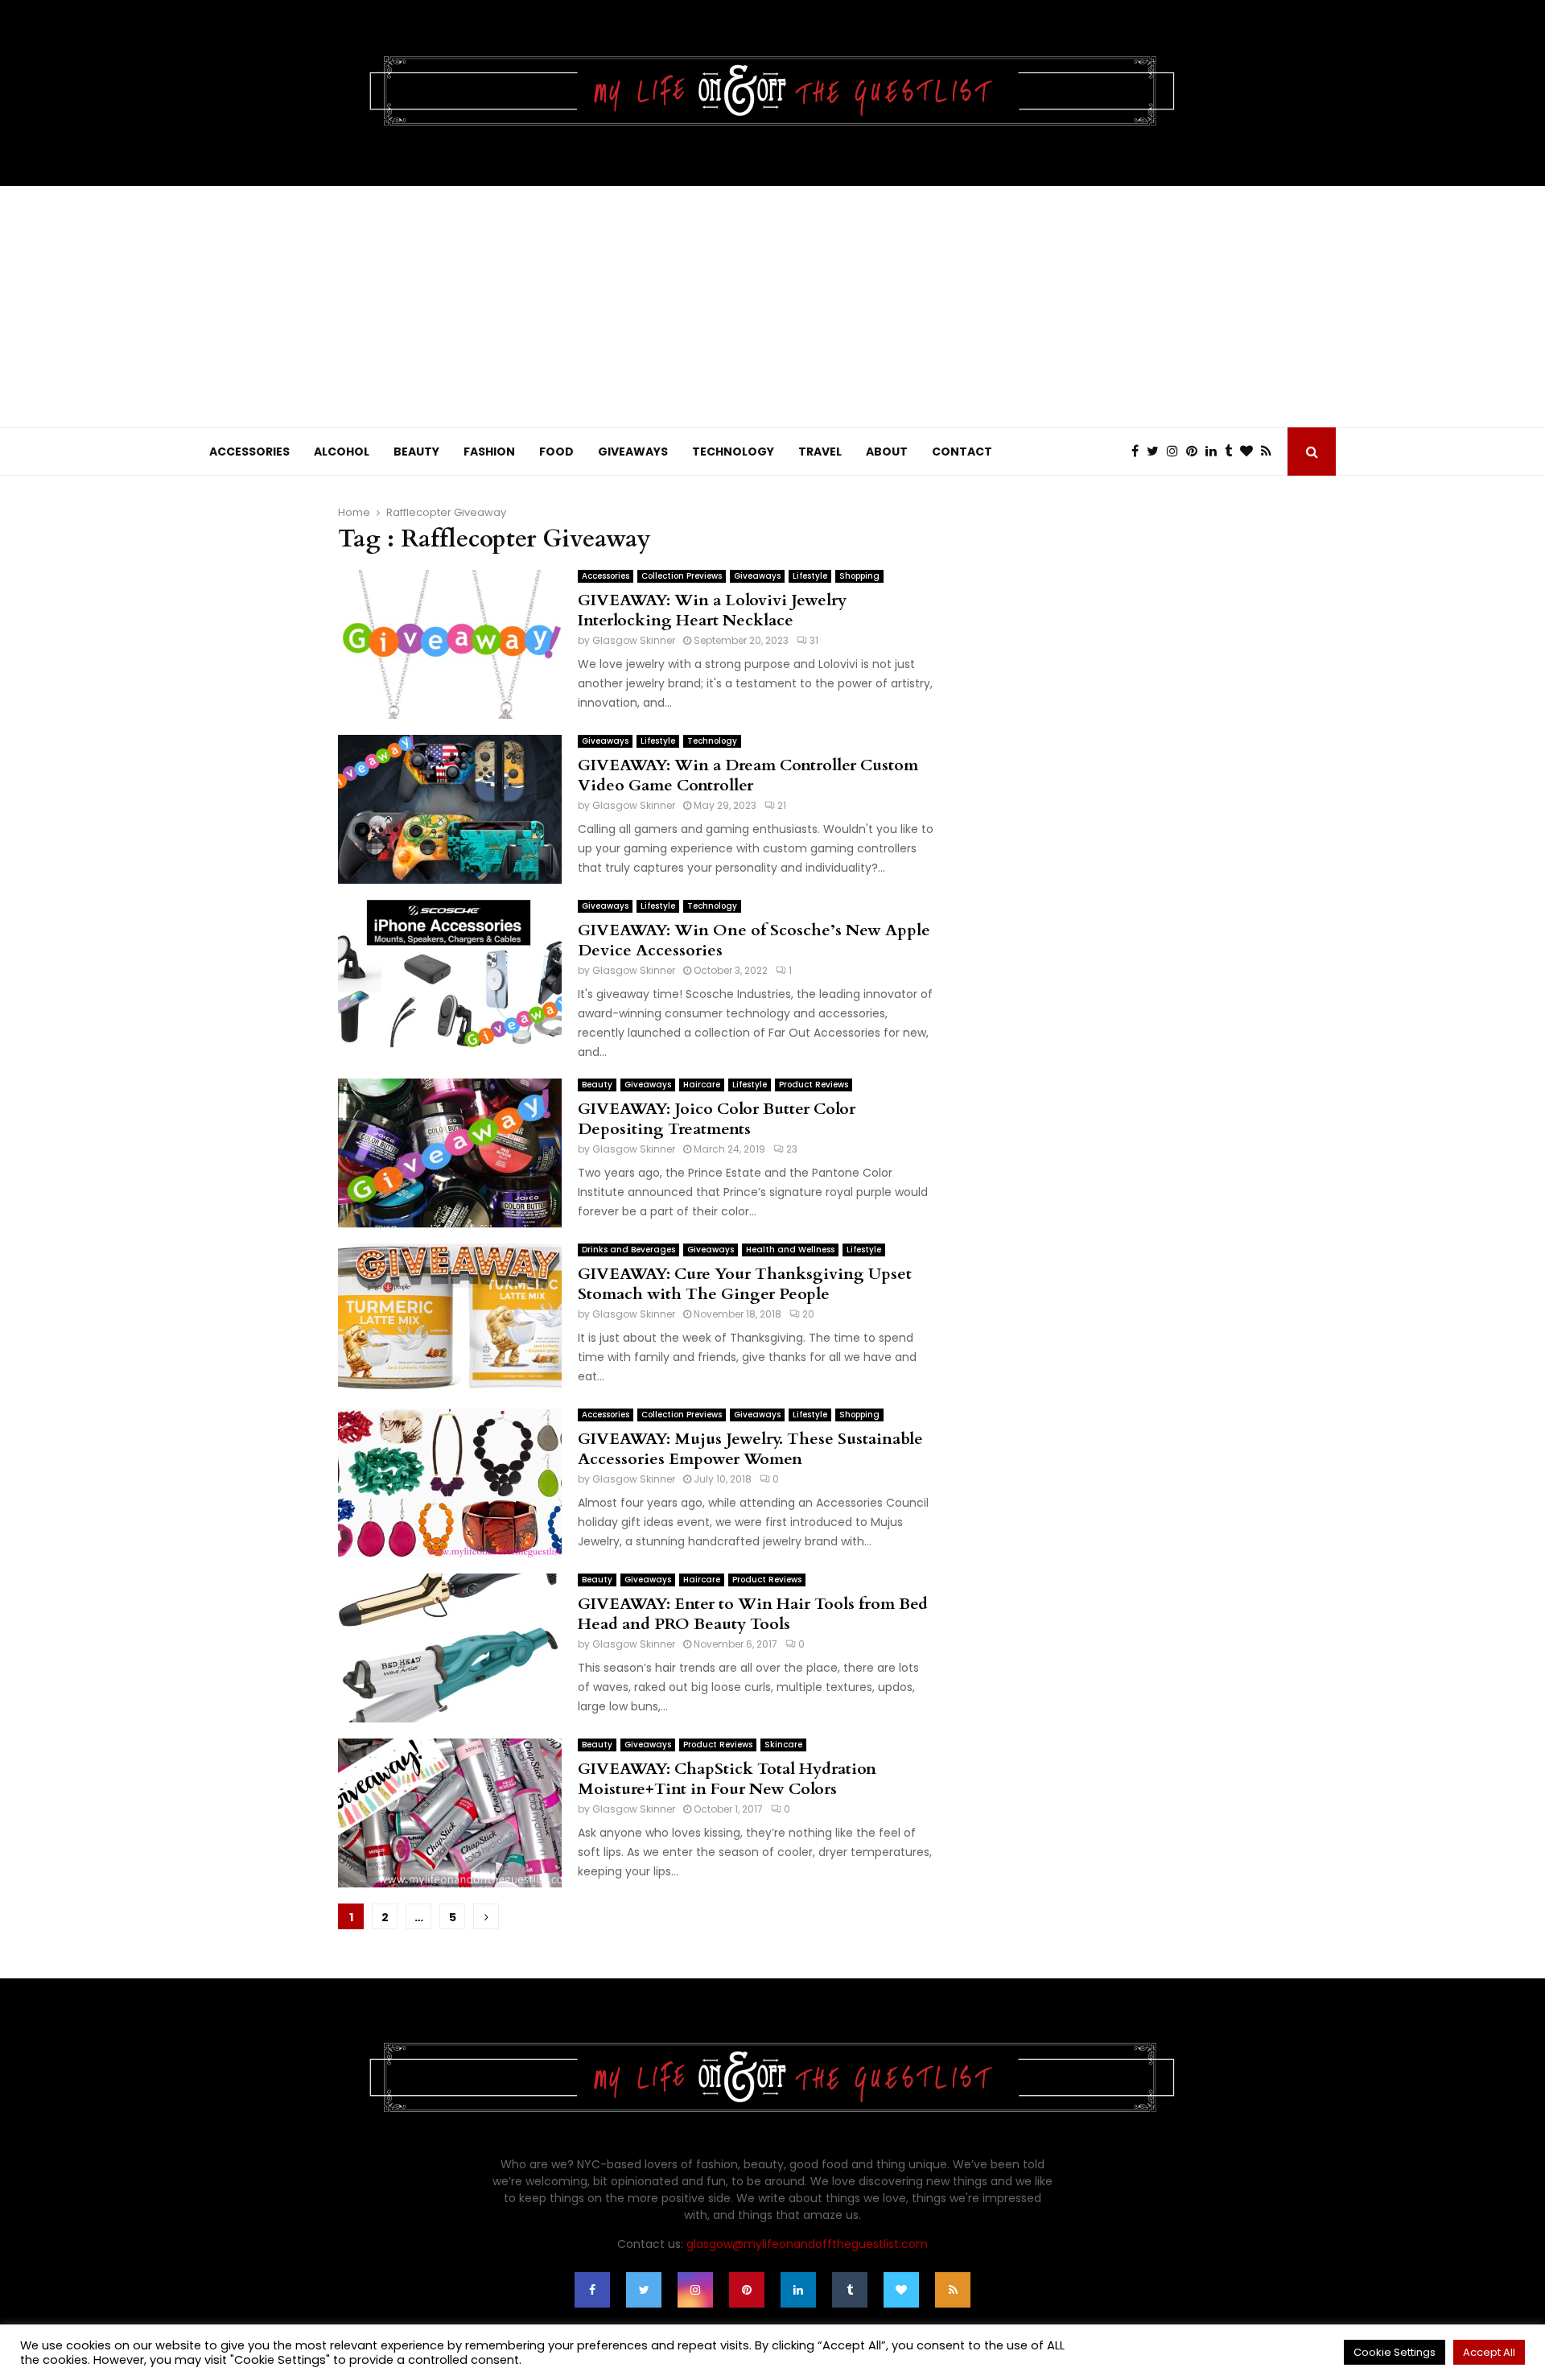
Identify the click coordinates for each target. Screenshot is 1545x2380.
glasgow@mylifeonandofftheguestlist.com (807, 2244)
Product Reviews (814, 1085)
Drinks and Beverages (628, 1250)
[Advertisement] (772, 307)
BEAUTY (416, 452)
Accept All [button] (1489, 2352)
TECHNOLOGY (733, 452)
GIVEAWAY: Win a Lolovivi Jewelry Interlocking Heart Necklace (712, 610)
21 (782, 805)
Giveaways (757, 576)
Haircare (702, 1085)
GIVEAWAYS (633, 452)
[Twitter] (1157, 452)
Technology (712, 741)
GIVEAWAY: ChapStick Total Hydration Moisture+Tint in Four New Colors (727, 1779)
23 (792, 1149)
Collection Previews (682, 576)
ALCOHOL (342, 452)
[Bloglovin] (1250, 452)
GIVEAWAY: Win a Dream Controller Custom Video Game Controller (748, 775)
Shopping (859, 576)
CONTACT (962, 452)
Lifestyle (810, 576)
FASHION (489, 452)
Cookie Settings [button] (1395, 2352)
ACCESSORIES (249, 452)
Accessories (606, 576)
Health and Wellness (790, 1250)
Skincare (783, 1745)
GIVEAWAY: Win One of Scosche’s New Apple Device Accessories (754, 940)
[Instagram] (1176, 452)
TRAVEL (820, 452)
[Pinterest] (1196, 452)
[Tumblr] (1232, 452)
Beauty (597, 1085)
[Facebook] (1139, 452)
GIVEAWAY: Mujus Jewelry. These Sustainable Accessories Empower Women (750, 1449)
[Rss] (1270, 452)
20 (808, 1314)
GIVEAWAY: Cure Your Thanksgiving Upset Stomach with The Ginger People (745, 1284)
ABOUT (887, 452)
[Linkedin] (1215, 452)
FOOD (556, 452)
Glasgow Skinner (634, 640)
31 (814, 640)
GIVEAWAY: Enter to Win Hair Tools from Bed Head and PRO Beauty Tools (753, 1614)
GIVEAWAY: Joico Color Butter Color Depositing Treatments (717, 1119)
